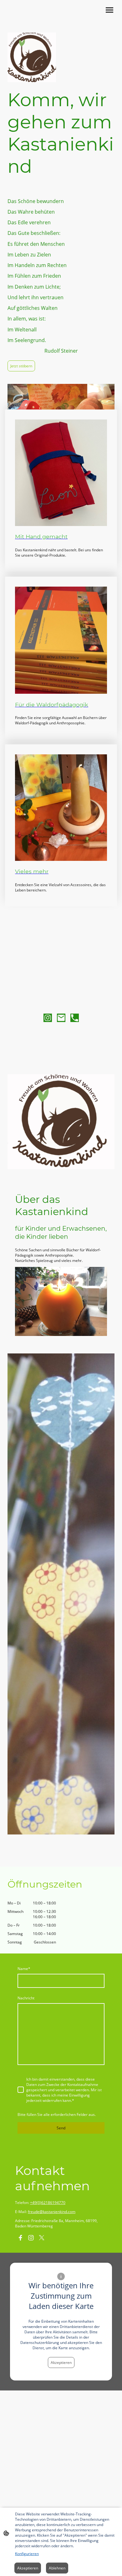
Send (61, 2128)
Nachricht (26, 1998)
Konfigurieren (27, 2554)
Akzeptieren (61, 2363)
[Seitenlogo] (33, 20)
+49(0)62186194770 (48, 2203)
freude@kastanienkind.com (52, 2212)
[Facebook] (20, 2238)
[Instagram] (48, 1018)
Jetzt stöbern (21, 366)
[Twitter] (42, 2238)
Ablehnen (57, 2568)
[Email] (61, 1018)
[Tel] (75, 1018)
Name (24, 1969)
